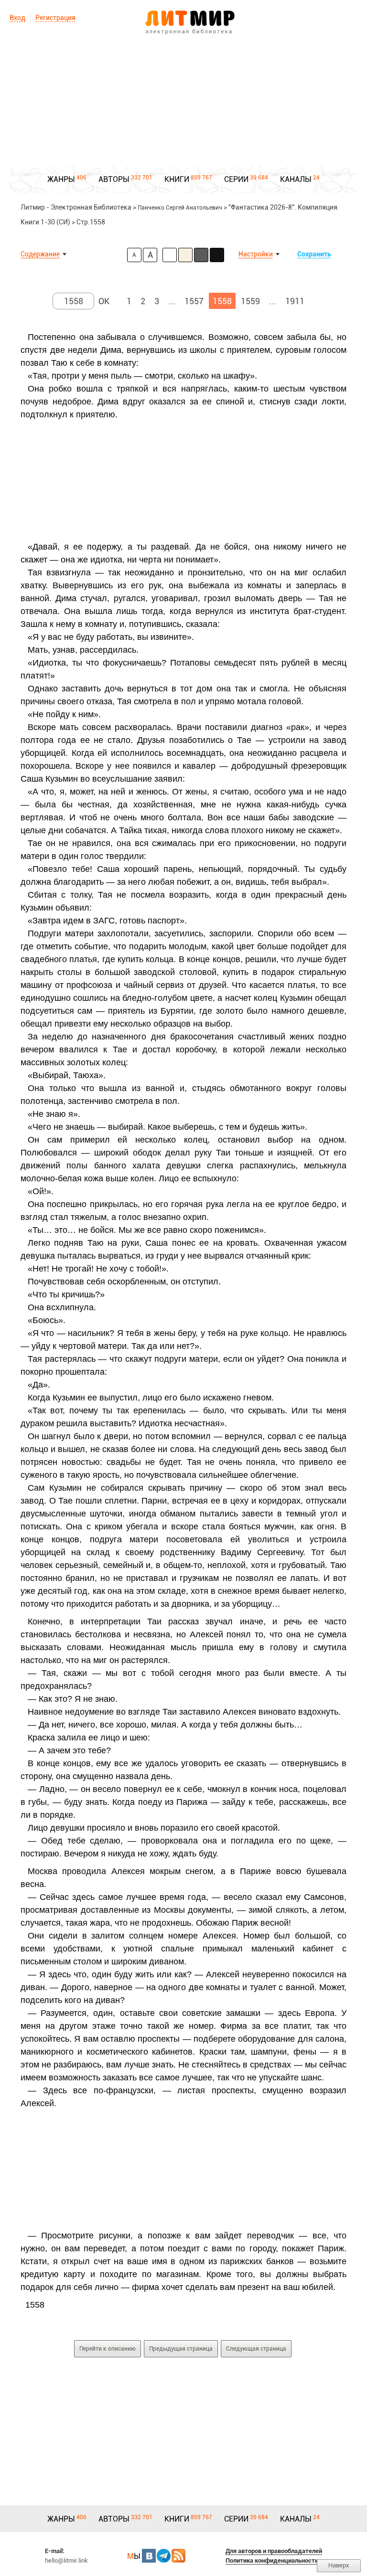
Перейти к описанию (108, 2349)
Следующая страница (256, 2349)
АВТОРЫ (114, 179)
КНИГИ (177, 179)
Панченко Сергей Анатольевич (180, 208)
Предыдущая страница (181, 2349)
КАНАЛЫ (296, 179)
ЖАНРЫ (61, 179)
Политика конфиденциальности (272, 2560)
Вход (17, 18)
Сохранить (314, 254)
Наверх (339, 2565)
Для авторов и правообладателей (274, 2551)
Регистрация (55, 18)
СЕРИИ (236, 179)
